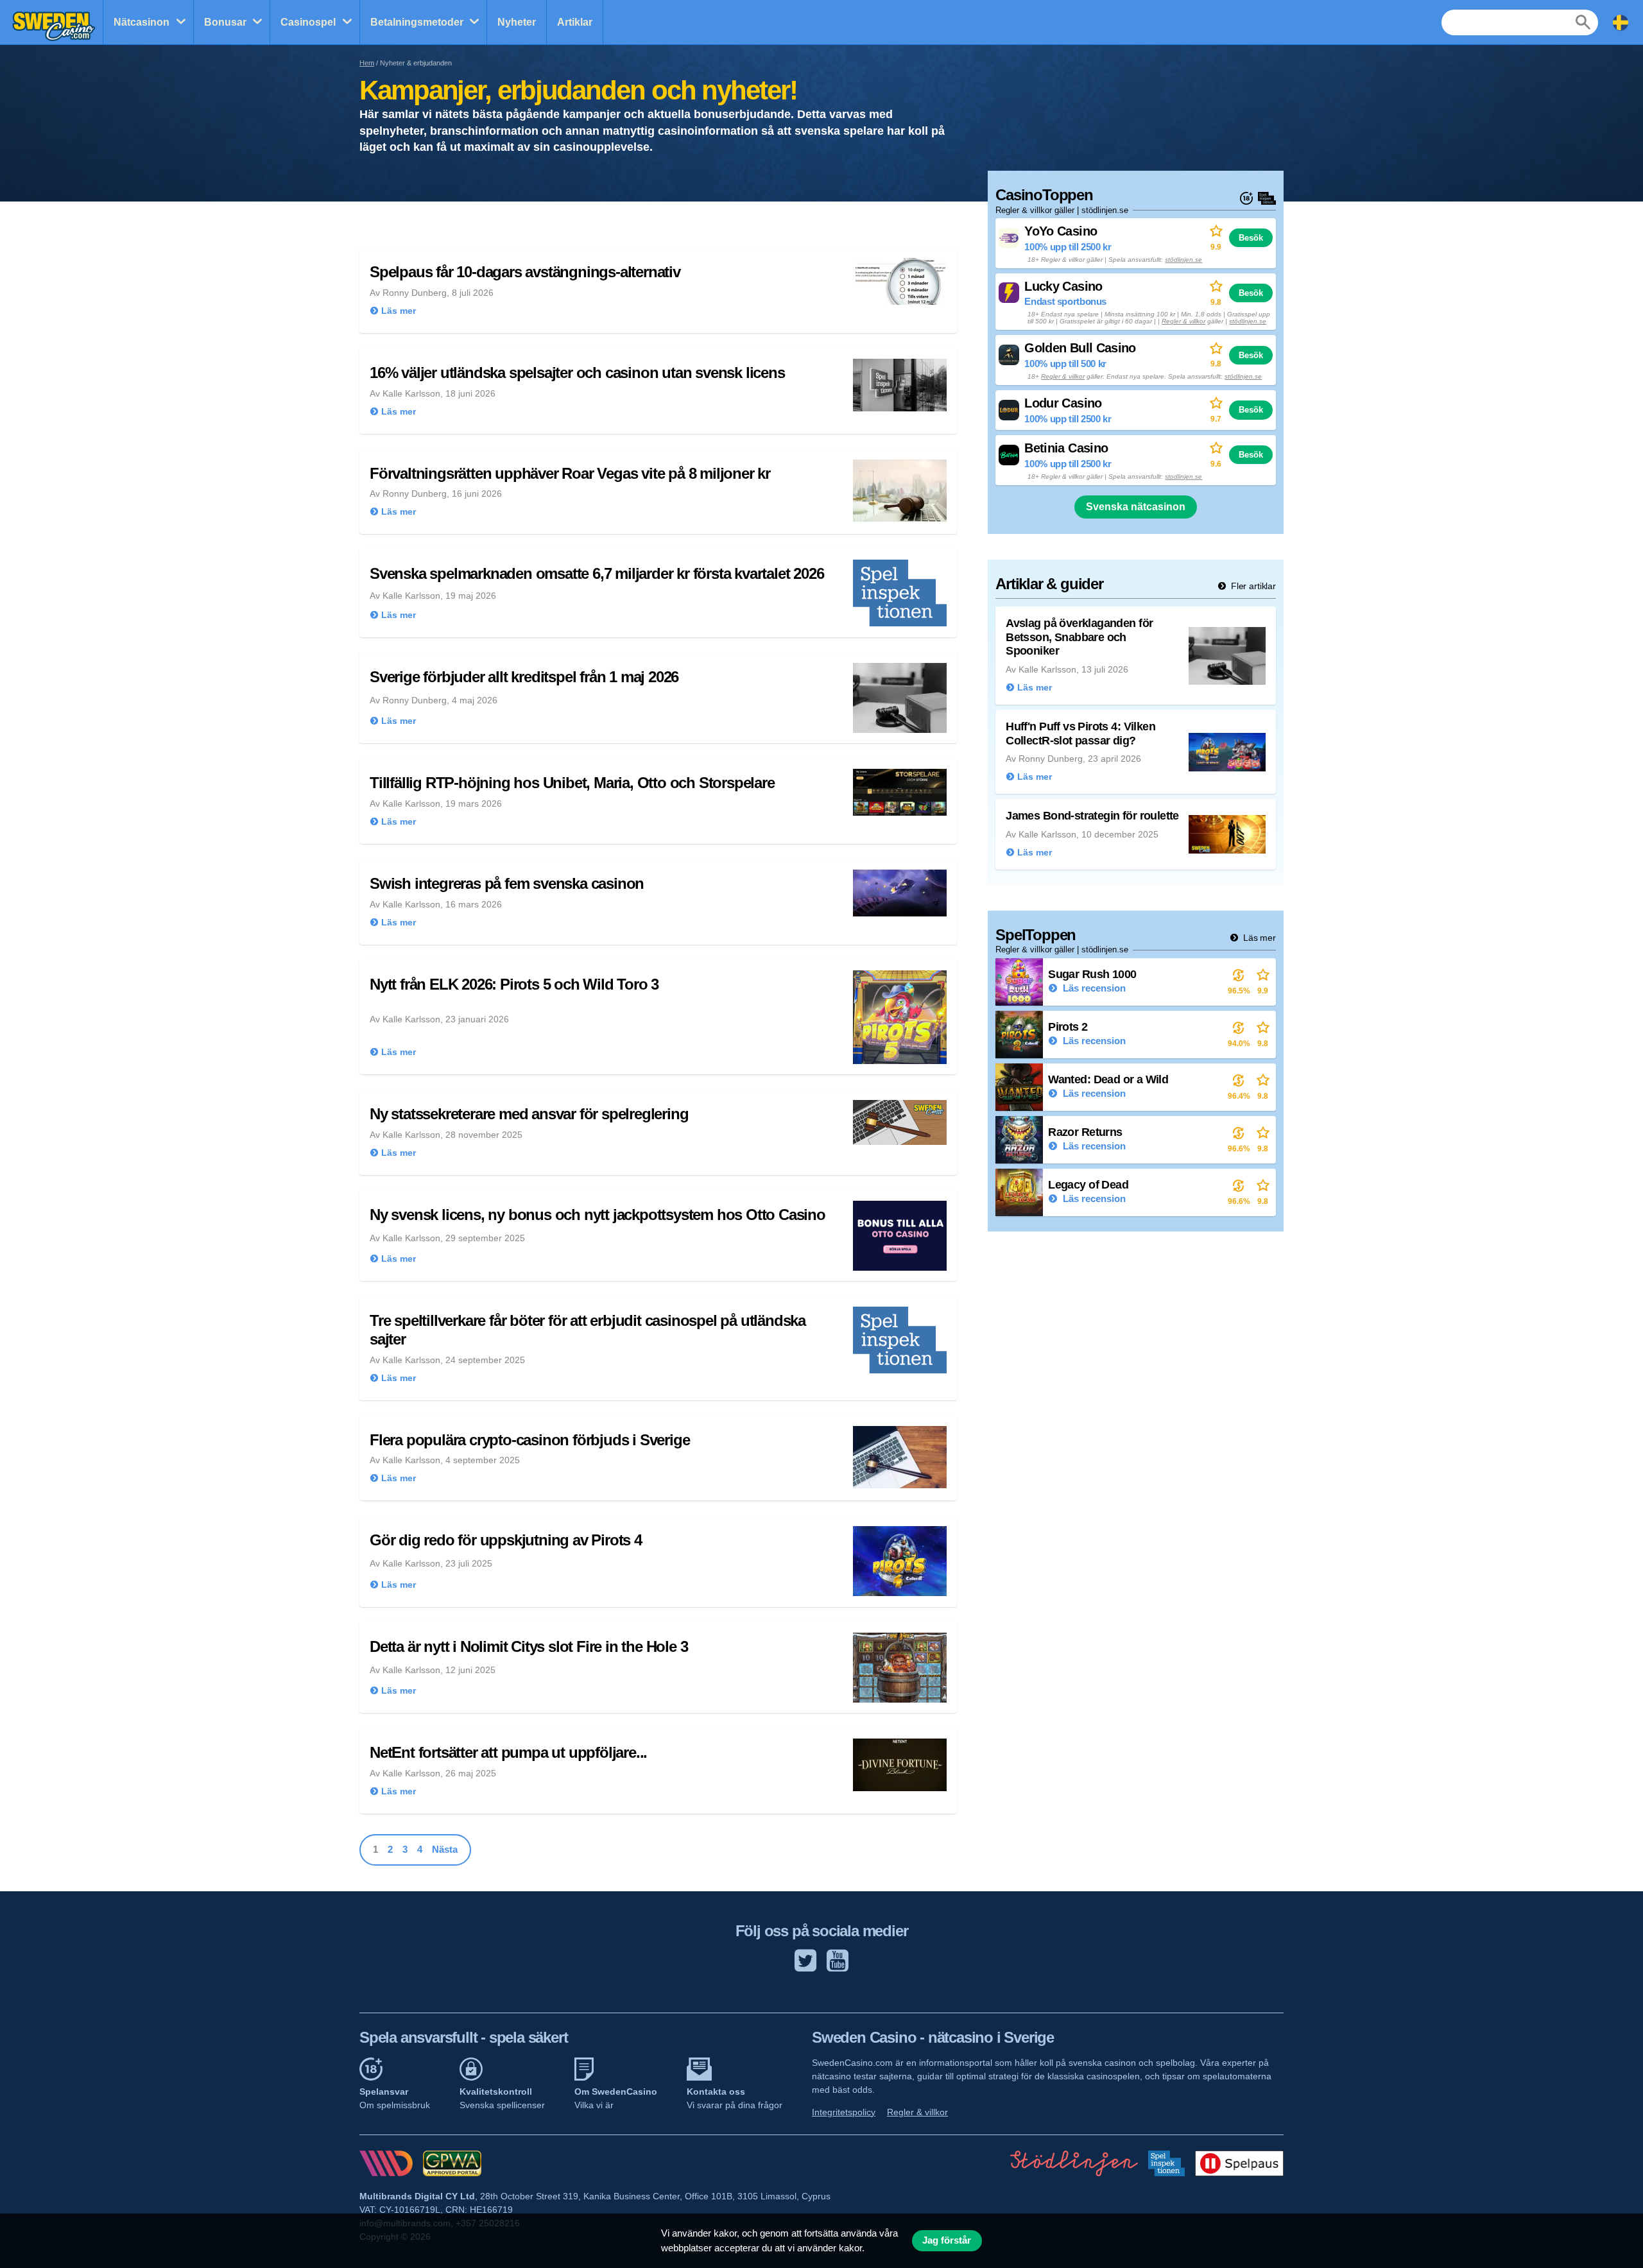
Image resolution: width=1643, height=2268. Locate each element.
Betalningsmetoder (417, 22)
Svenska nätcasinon (1136, 507)
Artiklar (575, 22)
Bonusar (225, 22)
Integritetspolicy (844, 2112)
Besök (1251, 238)
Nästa (445, 1849)
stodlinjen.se (1183, 477)
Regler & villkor (1183, 321)
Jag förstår (947, 2240)
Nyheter (517, 22)
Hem (367, 63)
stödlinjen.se (1183, 260)
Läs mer (1258, 938)
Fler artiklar (1252, 586)
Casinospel (308, 22)
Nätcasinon (142, 22)
